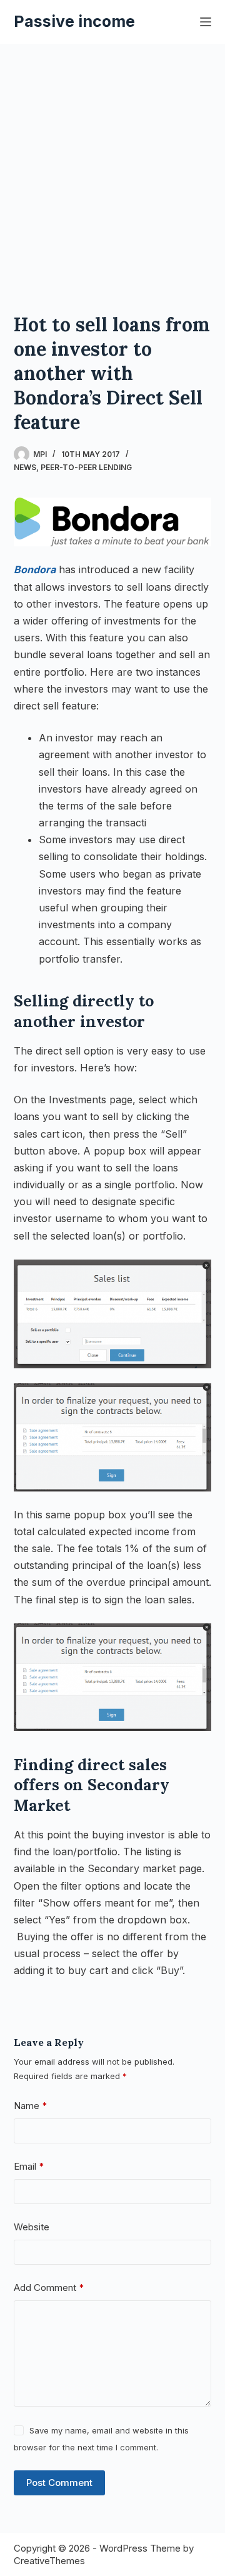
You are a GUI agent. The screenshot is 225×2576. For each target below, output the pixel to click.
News (25, 467)
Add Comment (49, 2288)
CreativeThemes (49, 2561)
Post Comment (59, 2483)
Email (29, 2166)
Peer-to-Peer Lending (86, 467)
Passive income (74, 21)
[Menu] (206, 22)
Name (31, 2106)
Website (32, 2227)
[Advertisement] (112, 163)
